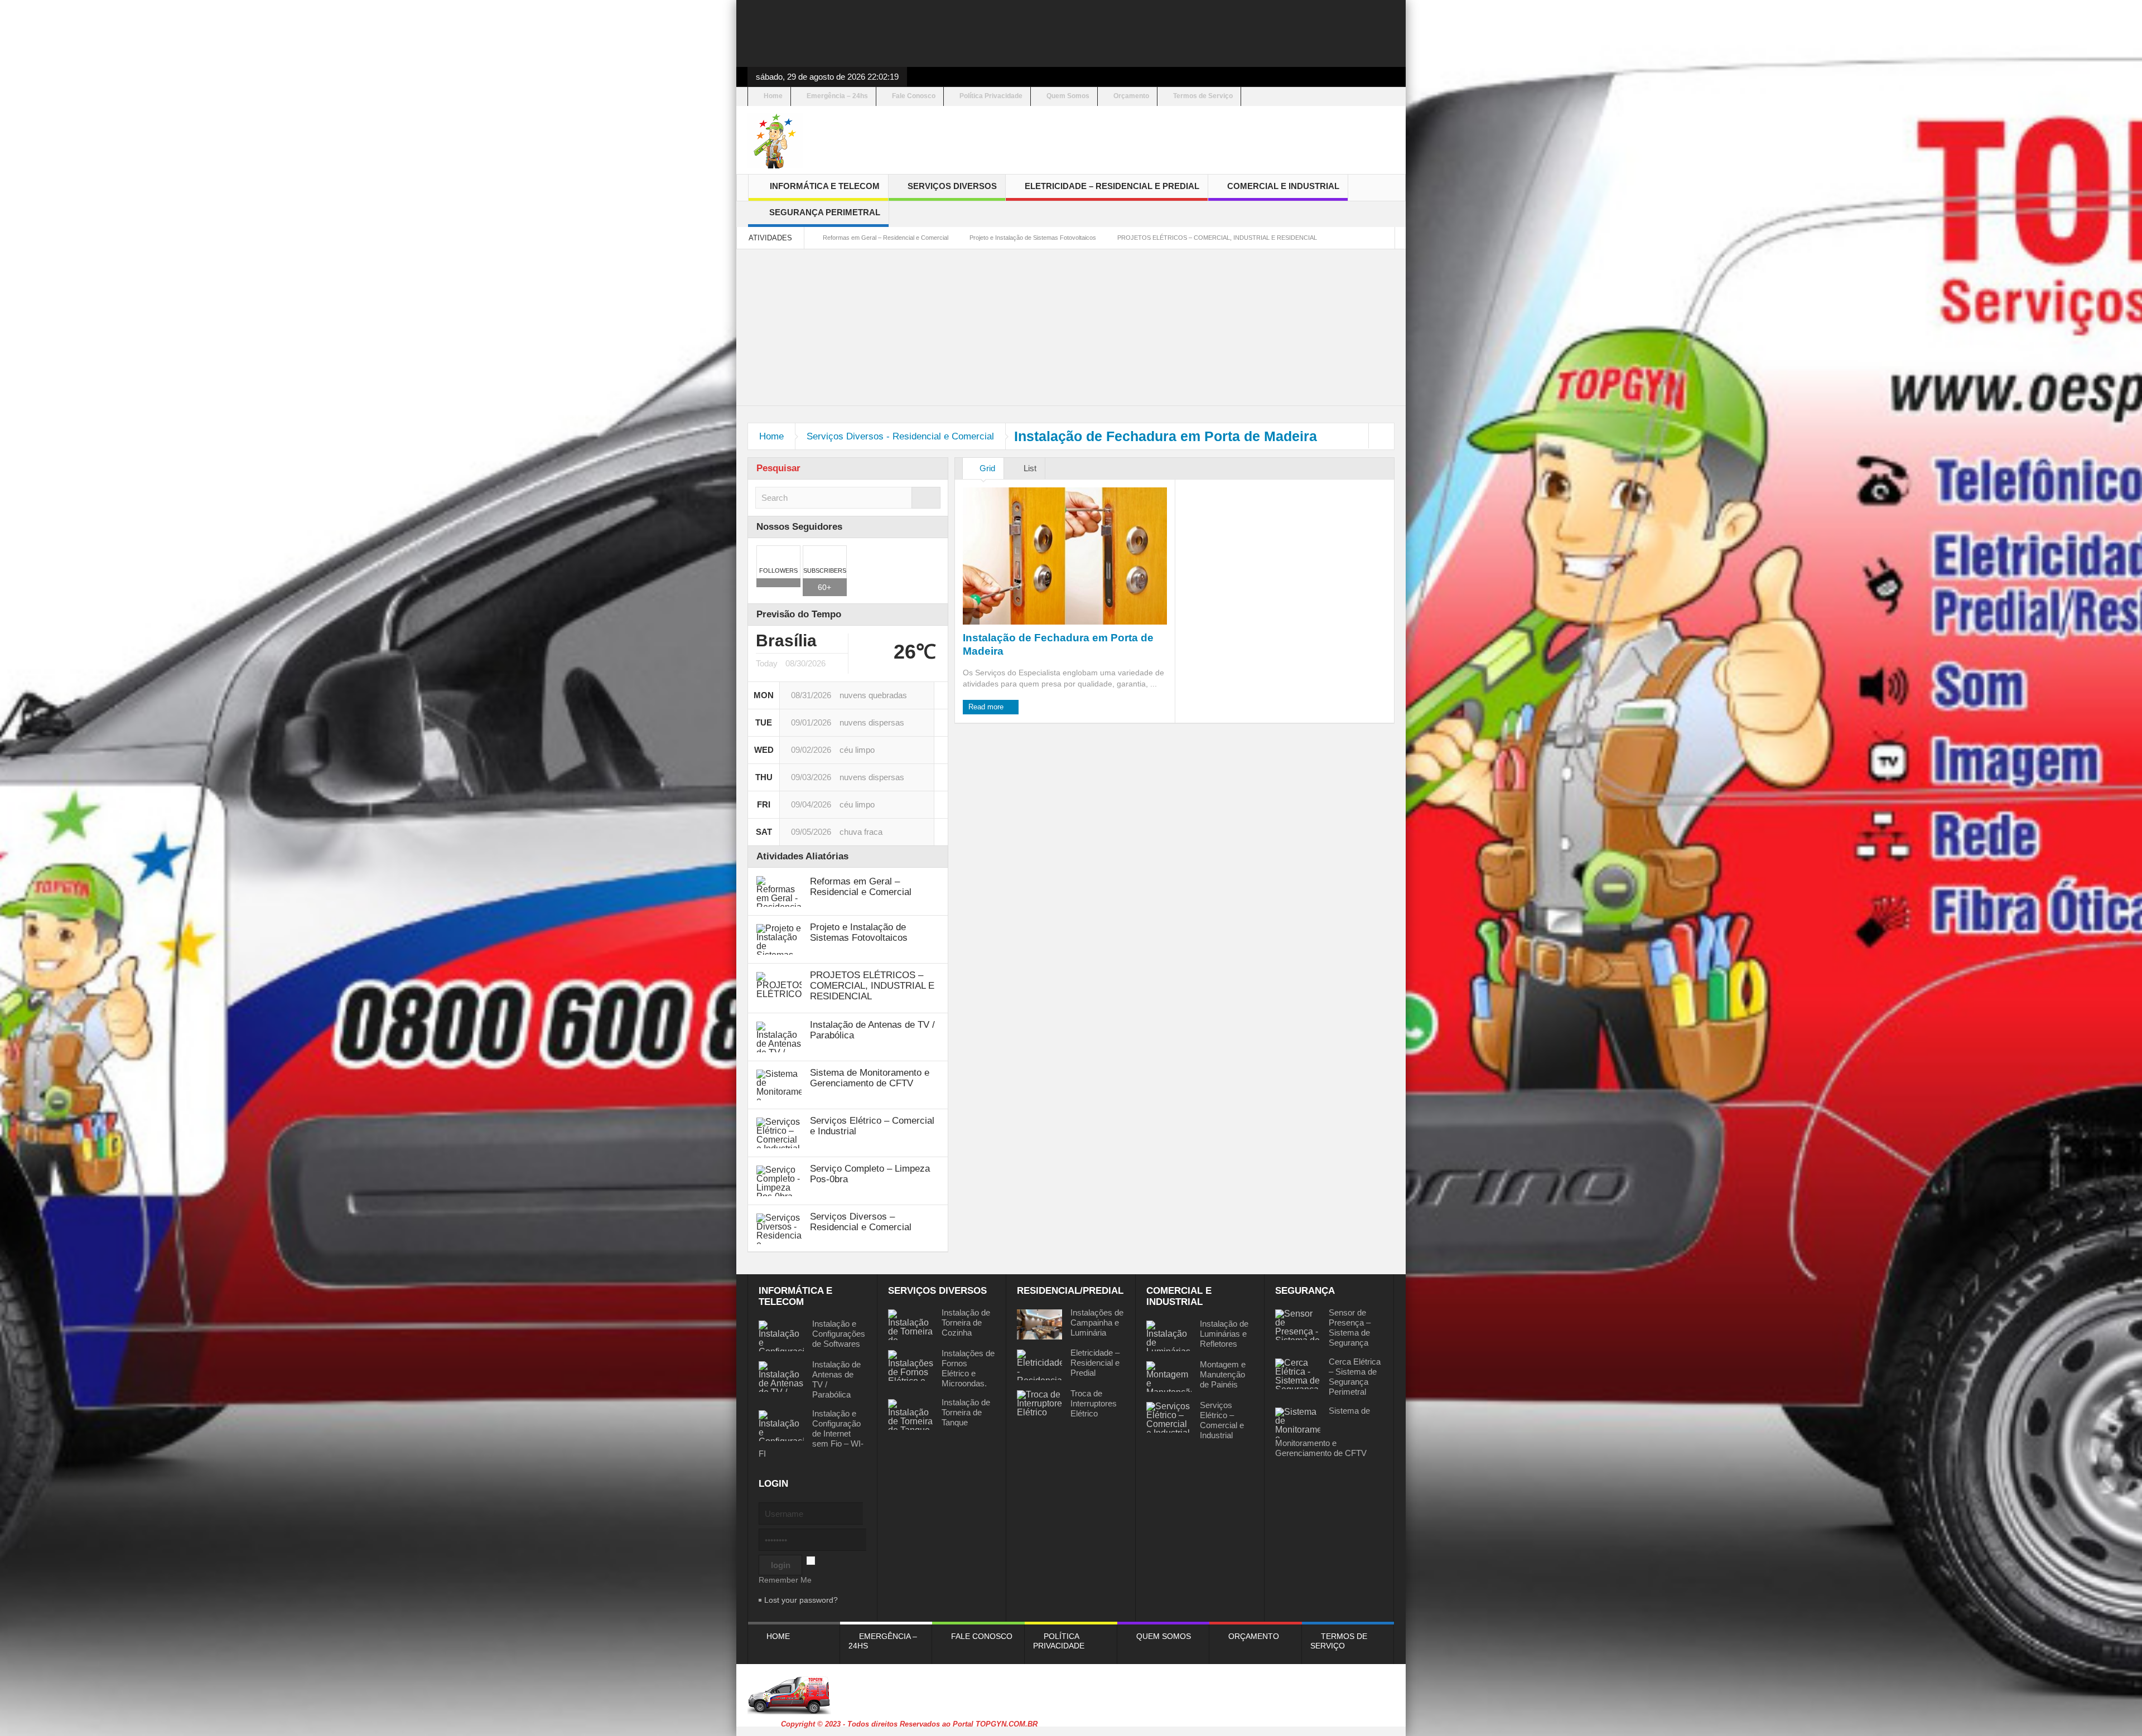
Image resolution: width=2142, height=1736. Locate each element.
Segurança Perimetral (825, 212)
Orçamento (1131, 96)
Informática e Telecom (825, 186)
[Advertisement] (1071, 33)
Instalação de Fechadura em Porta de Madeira (1058, 644)
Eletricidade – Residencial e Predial (1112, 186)
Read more (987, 707)
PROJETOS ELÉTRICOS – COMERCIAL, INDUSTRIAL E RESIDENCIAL (1217, 238)
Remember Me (785, 1580)
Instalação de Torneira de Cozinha (966, 1322)
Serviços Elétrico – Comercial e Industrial (872, 1126)
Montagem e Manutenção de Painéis (1223, 1374)
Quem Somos (1068, 96)
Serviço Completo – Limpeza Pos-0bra (870, 1174)
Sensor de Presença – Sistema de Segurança (1350, 1328)
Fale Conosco (914, 96)
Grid (986, 468)
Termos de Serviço (1203, 96)
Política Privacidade (991, 96)
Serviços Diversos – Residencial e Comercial (861, 1222)
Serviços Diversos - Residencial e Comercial (900, 436)
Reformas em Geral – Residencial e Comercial (886, 238)
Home (773, 96)
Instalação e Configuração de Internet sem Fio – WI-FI (811, 1433)
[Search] (926, 498)
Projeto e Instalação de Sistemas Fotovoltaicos (1033, 238)
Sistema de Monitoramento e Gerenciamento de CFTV (870, 1078)
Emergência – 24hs (837, 96)
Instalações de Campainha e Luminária (1097, 1322)
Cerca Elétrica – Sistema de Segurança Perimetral (1355, 1377)
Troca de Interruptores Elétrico (1094, 1403)
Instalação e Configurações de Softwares (839, 1334)
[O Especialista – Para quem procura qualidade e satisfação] (775, 140)
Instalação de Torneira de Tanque (966, 1412)
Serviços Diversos (952, 186)
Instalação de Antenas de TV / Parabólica (872, 1030)
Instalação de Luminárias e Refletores (1224, 1334)
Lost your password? (801, 1600)
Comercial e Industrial (1283, 186)
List (1029, 468)
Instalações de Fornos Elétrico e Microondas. (968, 1368)
